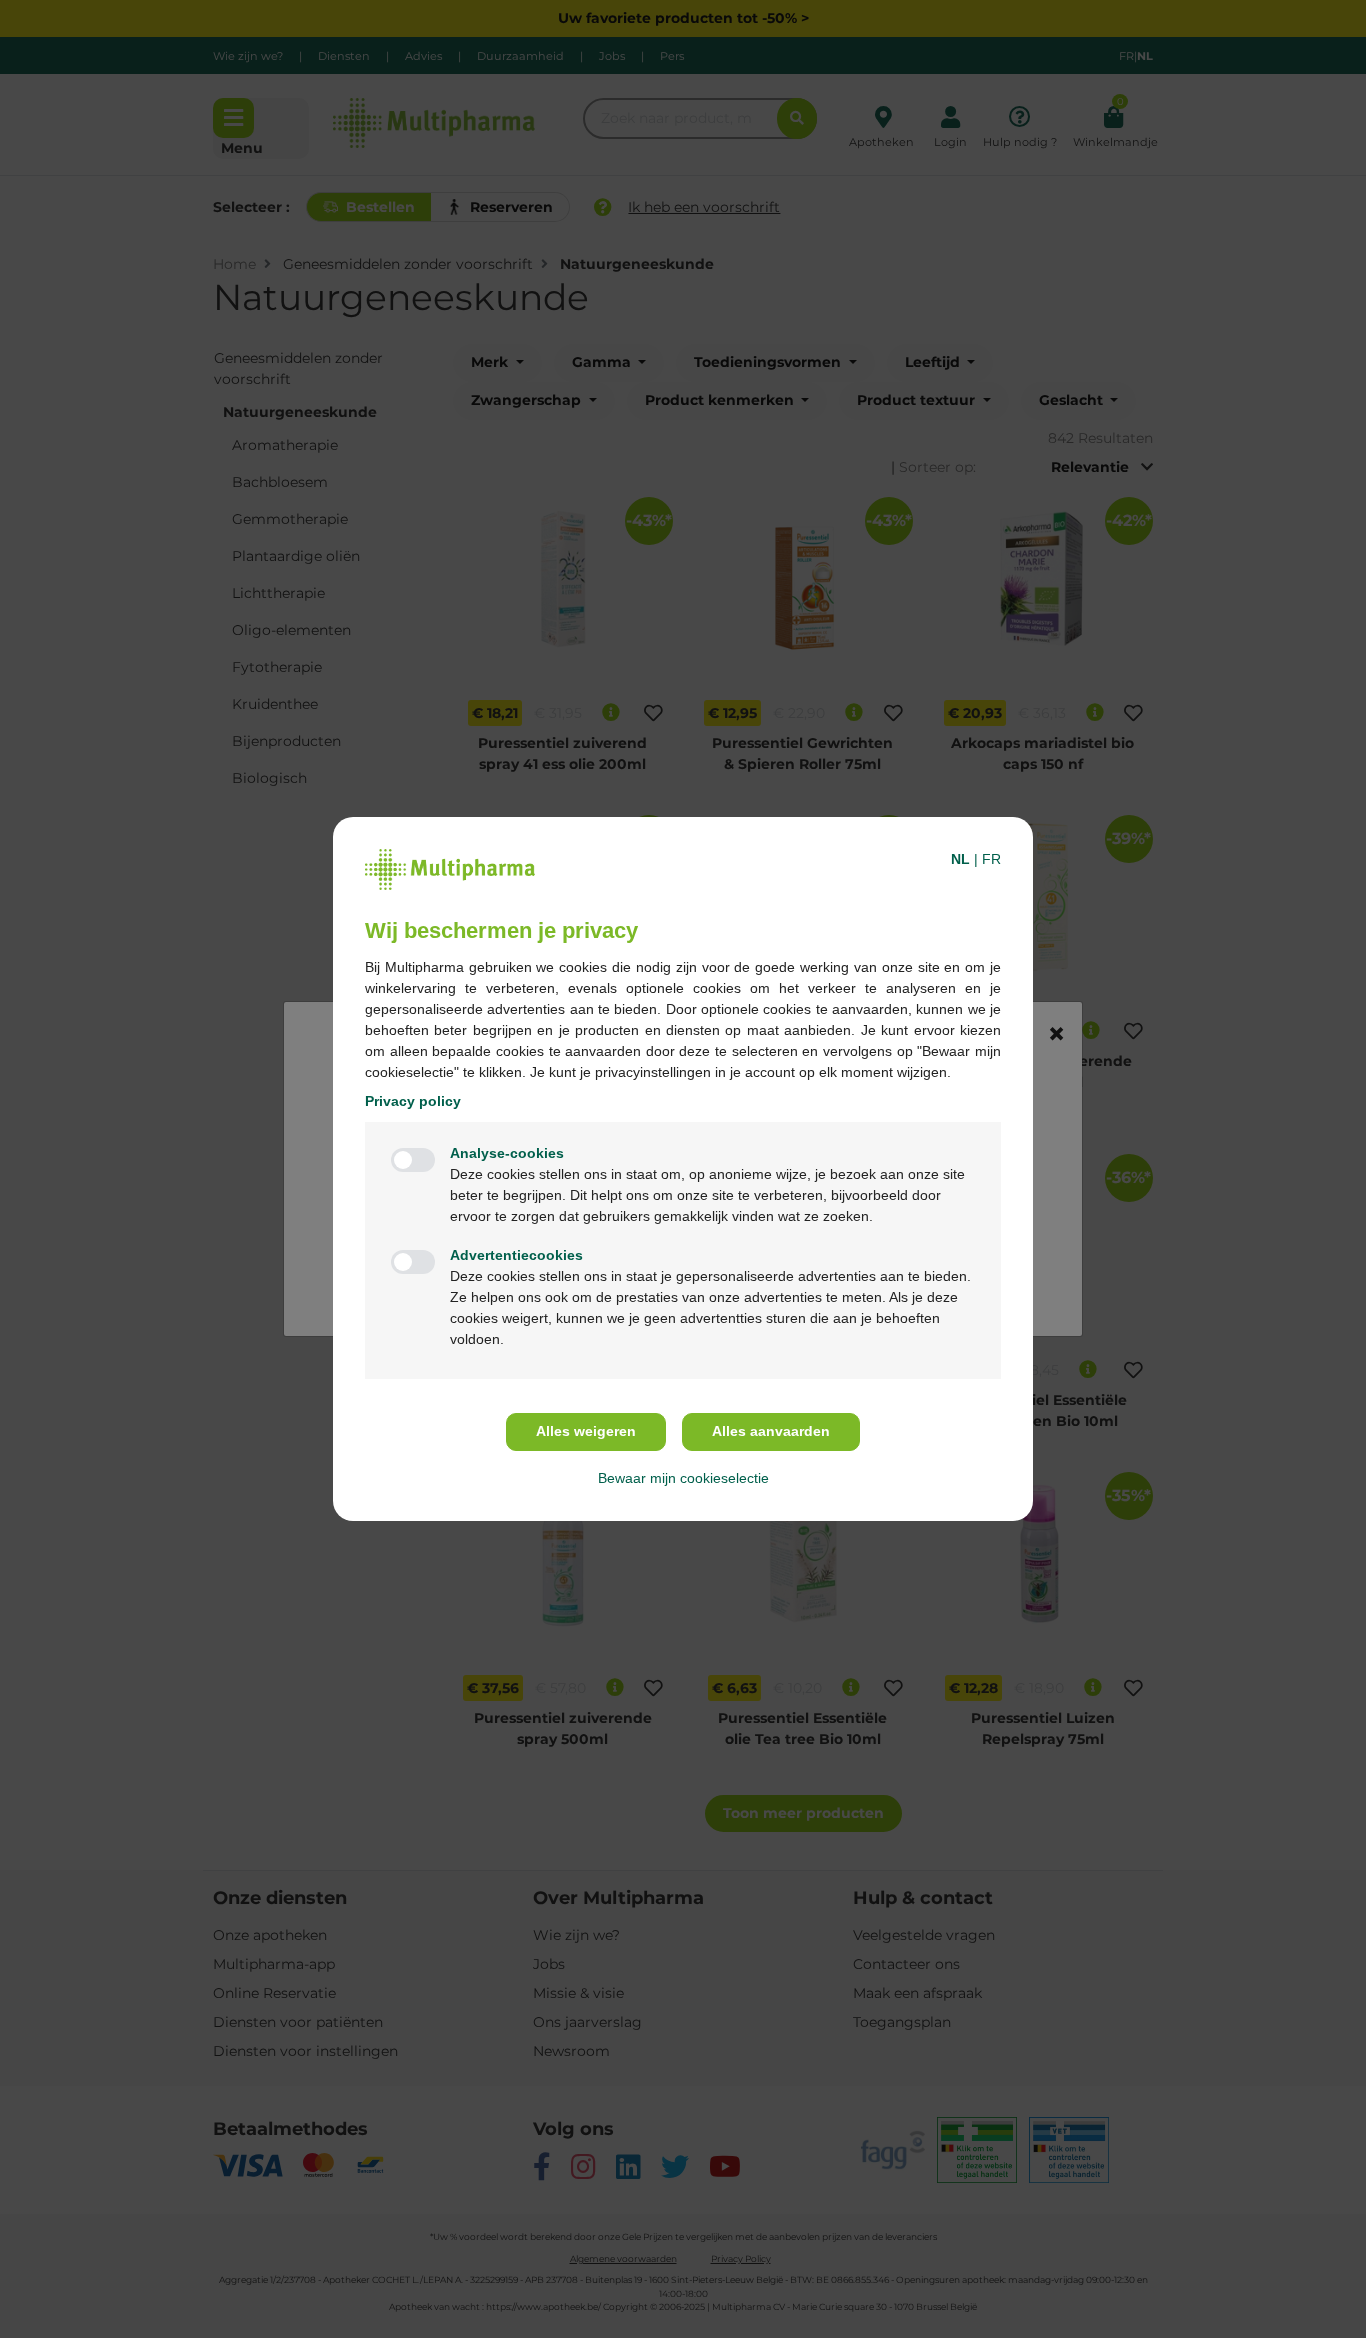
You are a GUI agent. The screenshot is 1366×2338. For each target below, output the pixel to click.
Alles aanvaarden (771, 1431)
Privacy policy (413, 1101)
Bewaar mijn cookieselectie (683, 1478)
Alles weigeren (586, 1431)
